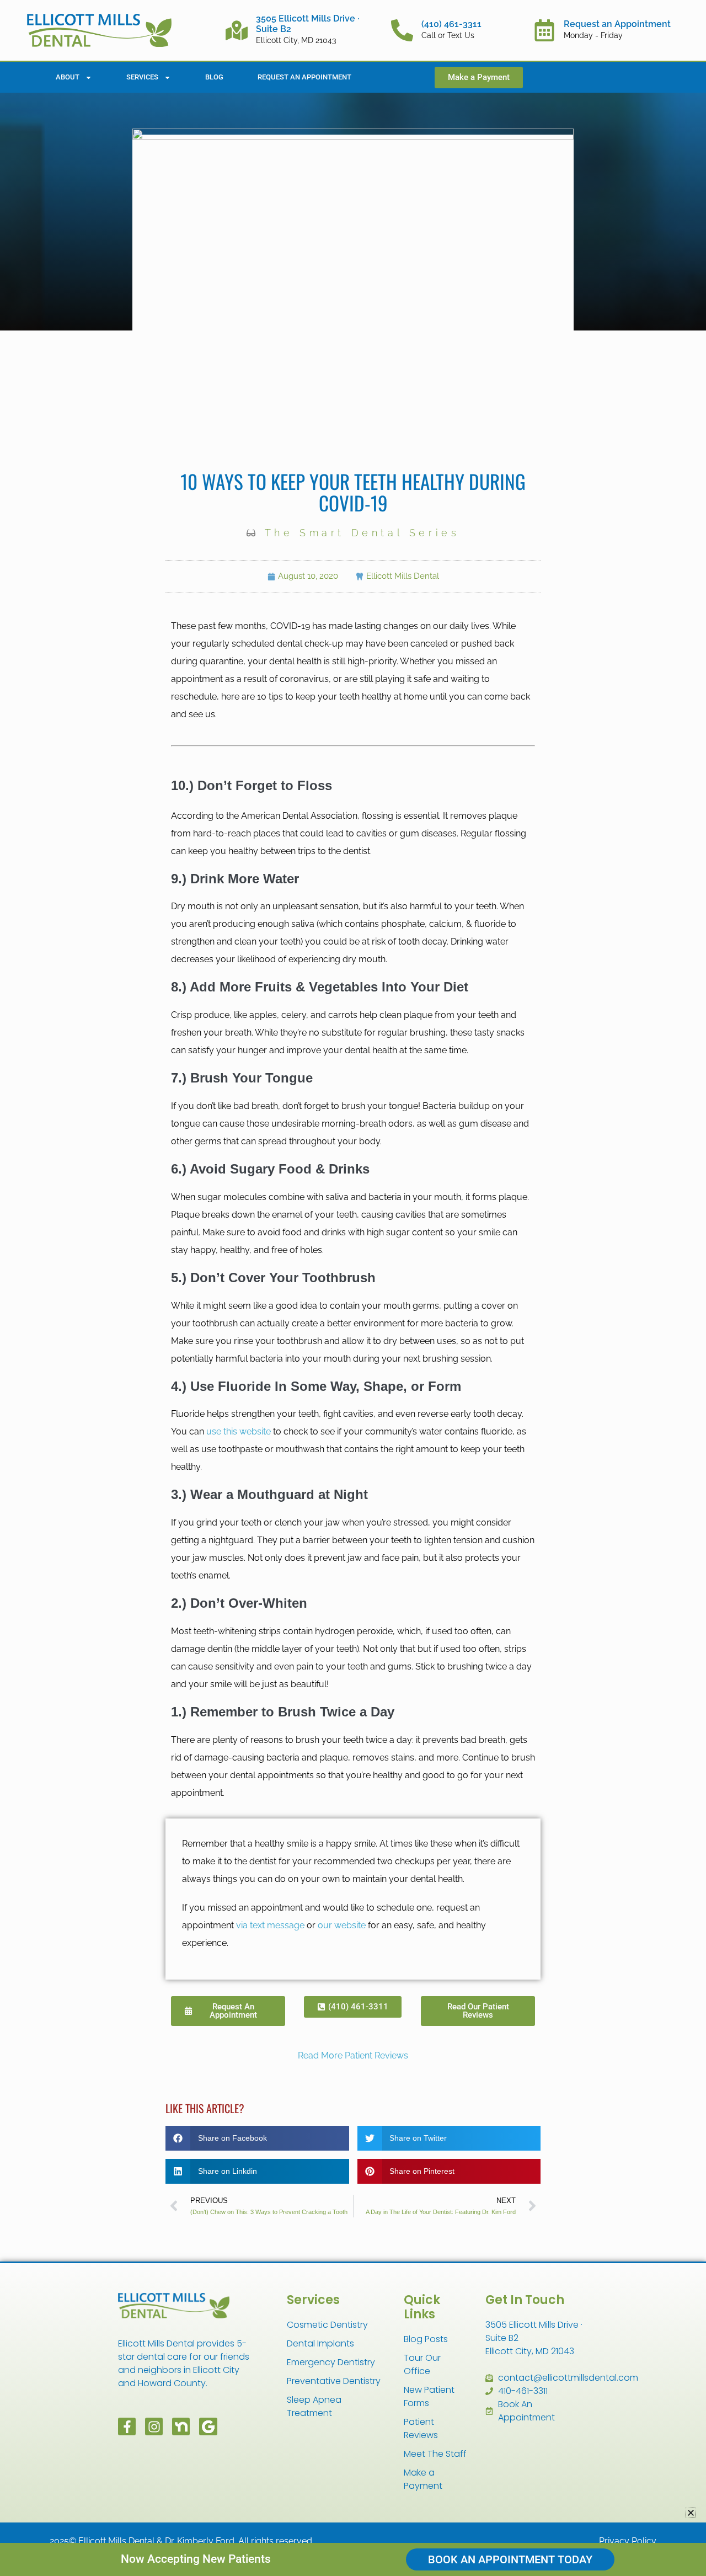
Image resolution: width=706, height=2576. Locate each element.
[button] (691, 2513)
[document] (353, 1288)
